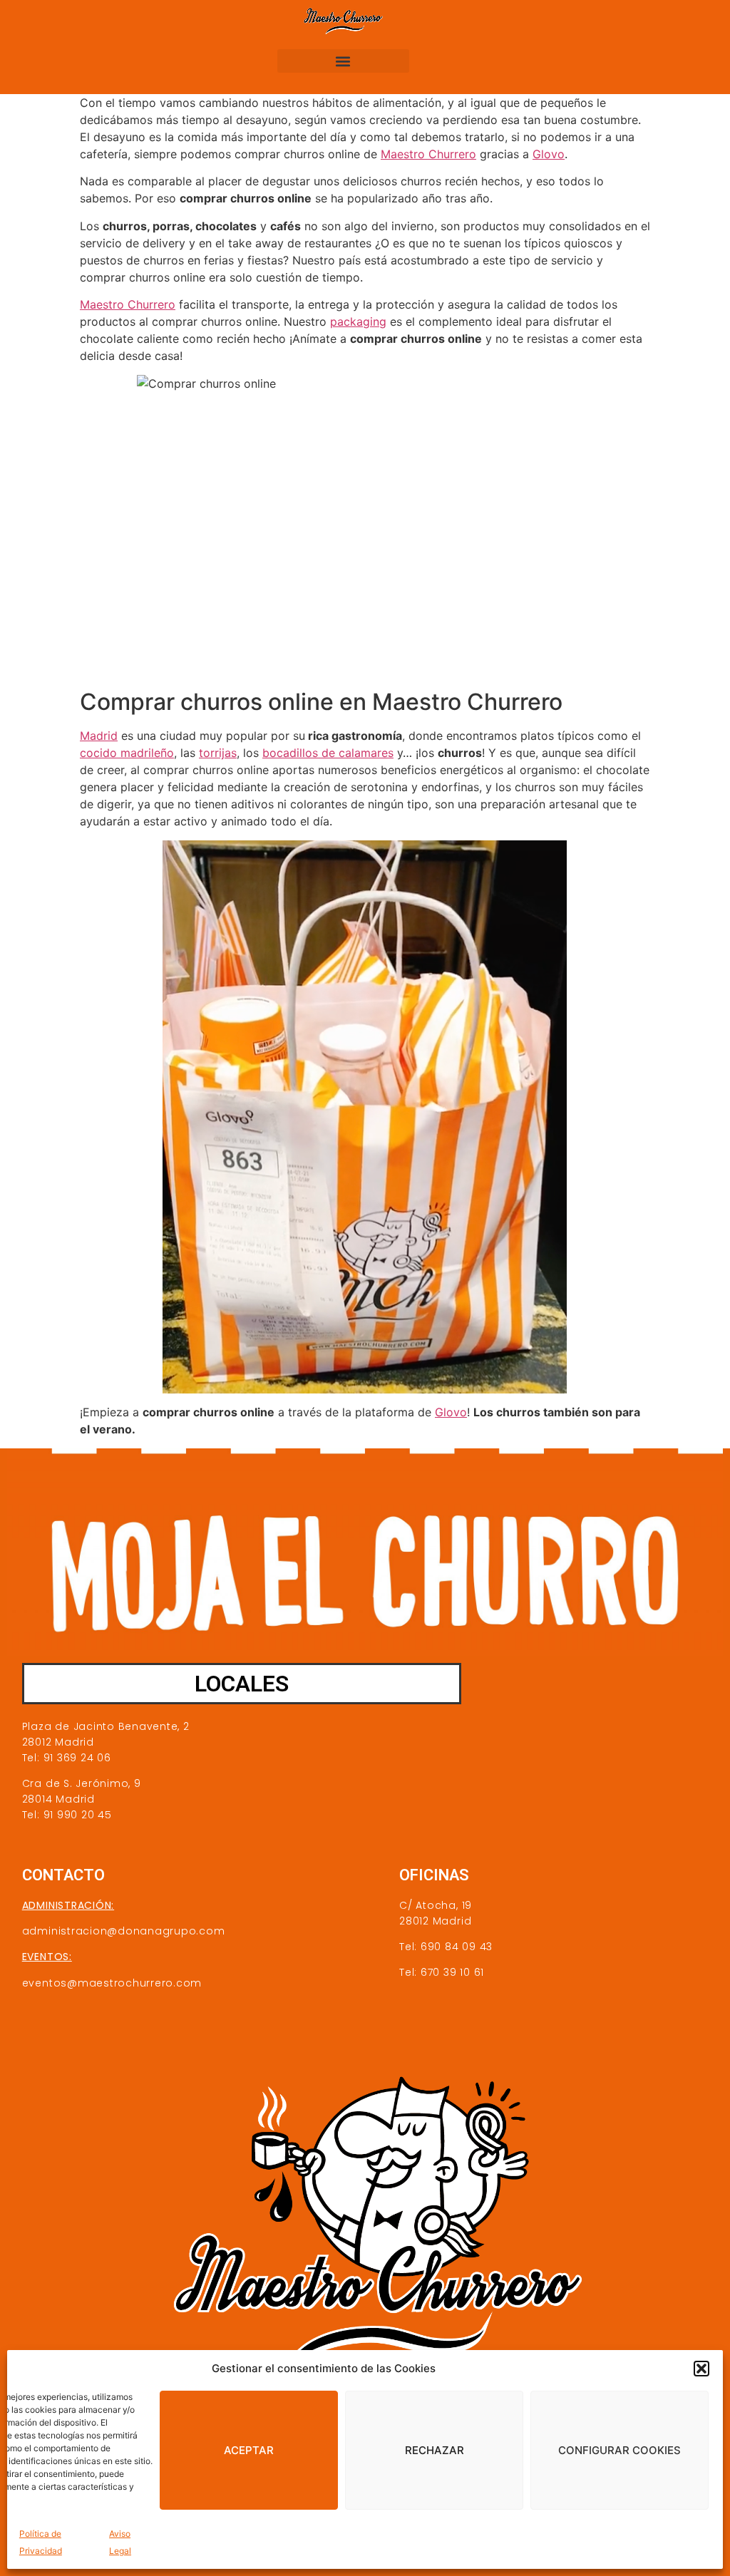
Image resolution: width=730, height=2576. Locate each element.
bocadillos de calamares (328, 753)
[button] (701, 2369)
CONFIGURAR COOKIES (620, 2450)
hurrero (156, 304)
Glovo (549, 154)
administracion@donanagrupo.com (124, 1931)
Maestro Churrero (428, 154)
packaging (358, 321)
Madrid (99, 736)
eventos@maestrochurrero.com (112, 1983)
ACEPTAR (249, 2450)
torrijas (218, 753)
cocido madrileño (127, 753)
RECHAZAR (435, 2450)
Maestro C (108, 304)
